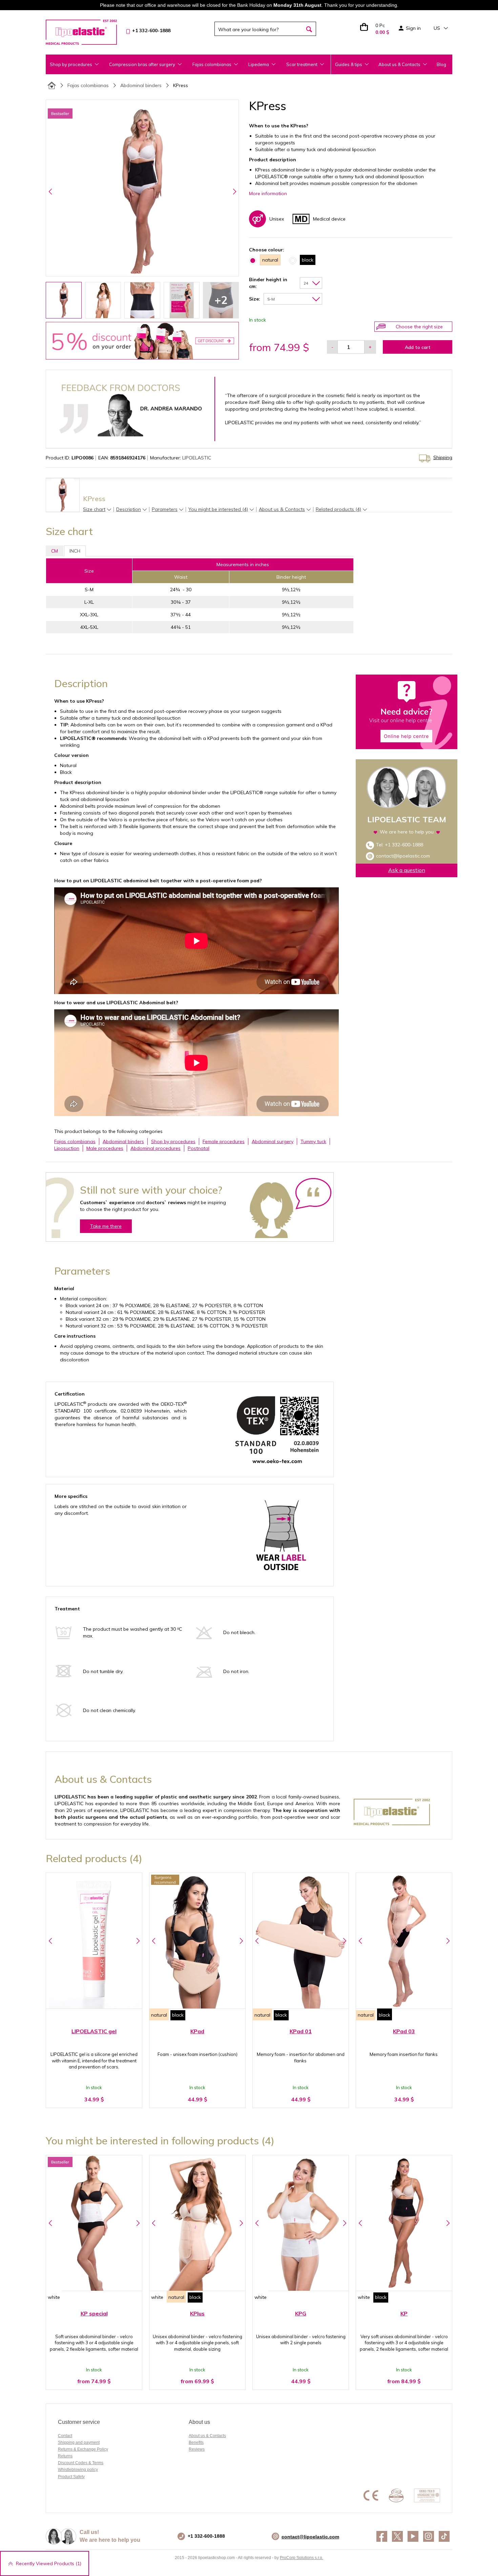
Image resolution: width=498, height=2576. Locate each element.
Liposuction (67, 1148)
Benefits (196, 2443)
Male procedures (105, 1148)
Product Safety (71, 2477)
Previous (50, 191)
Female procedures (224, 1141)
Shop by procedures (173, 1141)
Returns (65, 2456)
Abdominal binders (141, 85)
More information (268, 193)
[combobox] (311, 283)
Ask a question (407, 870)
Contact (65, 2436)
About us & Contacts (399, 64)
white (54, 2297)
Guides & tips (349, 64)
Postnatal (199, 1148)
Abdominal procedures (155, 1148)
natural (159, 2015)
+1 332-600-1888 (404, 845)
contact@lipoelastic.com (403, 856)
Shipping (443, 457)
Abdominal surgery (273, 1141)
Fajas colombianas (88, 85)
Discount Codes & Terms (81, 2463)
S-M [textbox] (271, 299)
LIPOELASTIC (197, 458)
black (178, 2015)
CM (55, 551)
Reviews (197, 2449)
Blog (441, 64)
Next (234, 191)
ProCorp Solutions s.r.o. (302, 2558)
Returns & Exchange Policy (83, 2449)
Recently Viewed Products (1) (49, 2563)
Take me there (106, 1226)
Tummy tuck (313, 1141)
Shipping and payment (79, 2443)
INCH (75, 551)
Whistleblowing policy (78, 2470)
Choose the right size (419, 327)
